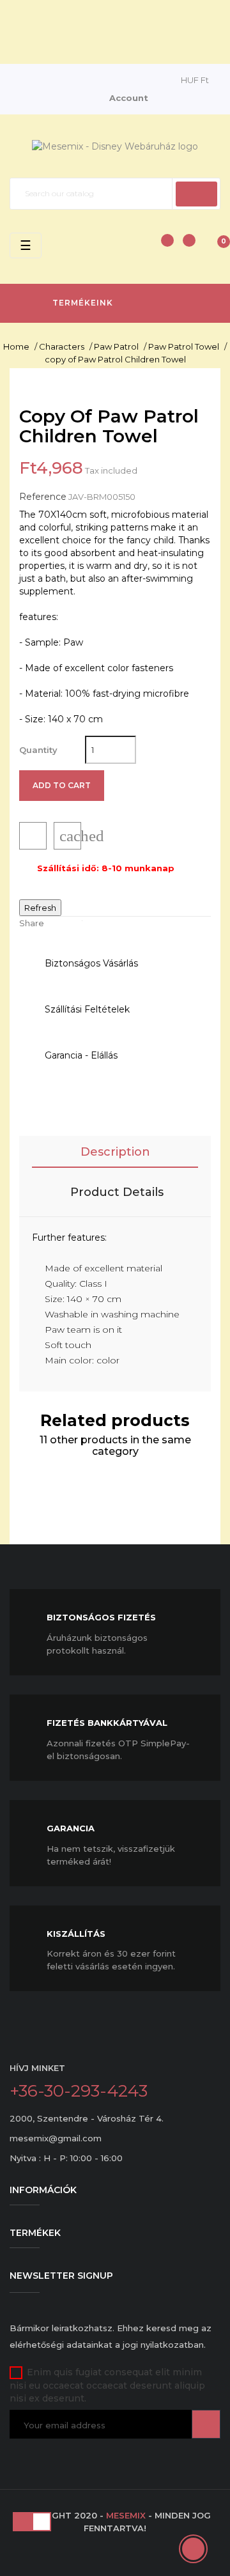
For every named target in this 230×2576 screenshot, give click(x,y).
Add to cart (62, 785)
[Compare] (161, 247)
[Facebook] (16, 2456)
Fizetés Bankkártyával (107, 1723)
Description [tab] (115, 1152)
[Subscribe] (206, 2424)
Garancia (71, 1828)
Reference (43, 497)
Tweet (79, 923)
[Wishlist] (185, 247)
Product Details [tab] (117, 1192)
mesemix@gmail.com (56, 2138)
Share (59, 923)
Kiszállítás (76, 1934)
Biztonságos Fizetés (101, 1617)
